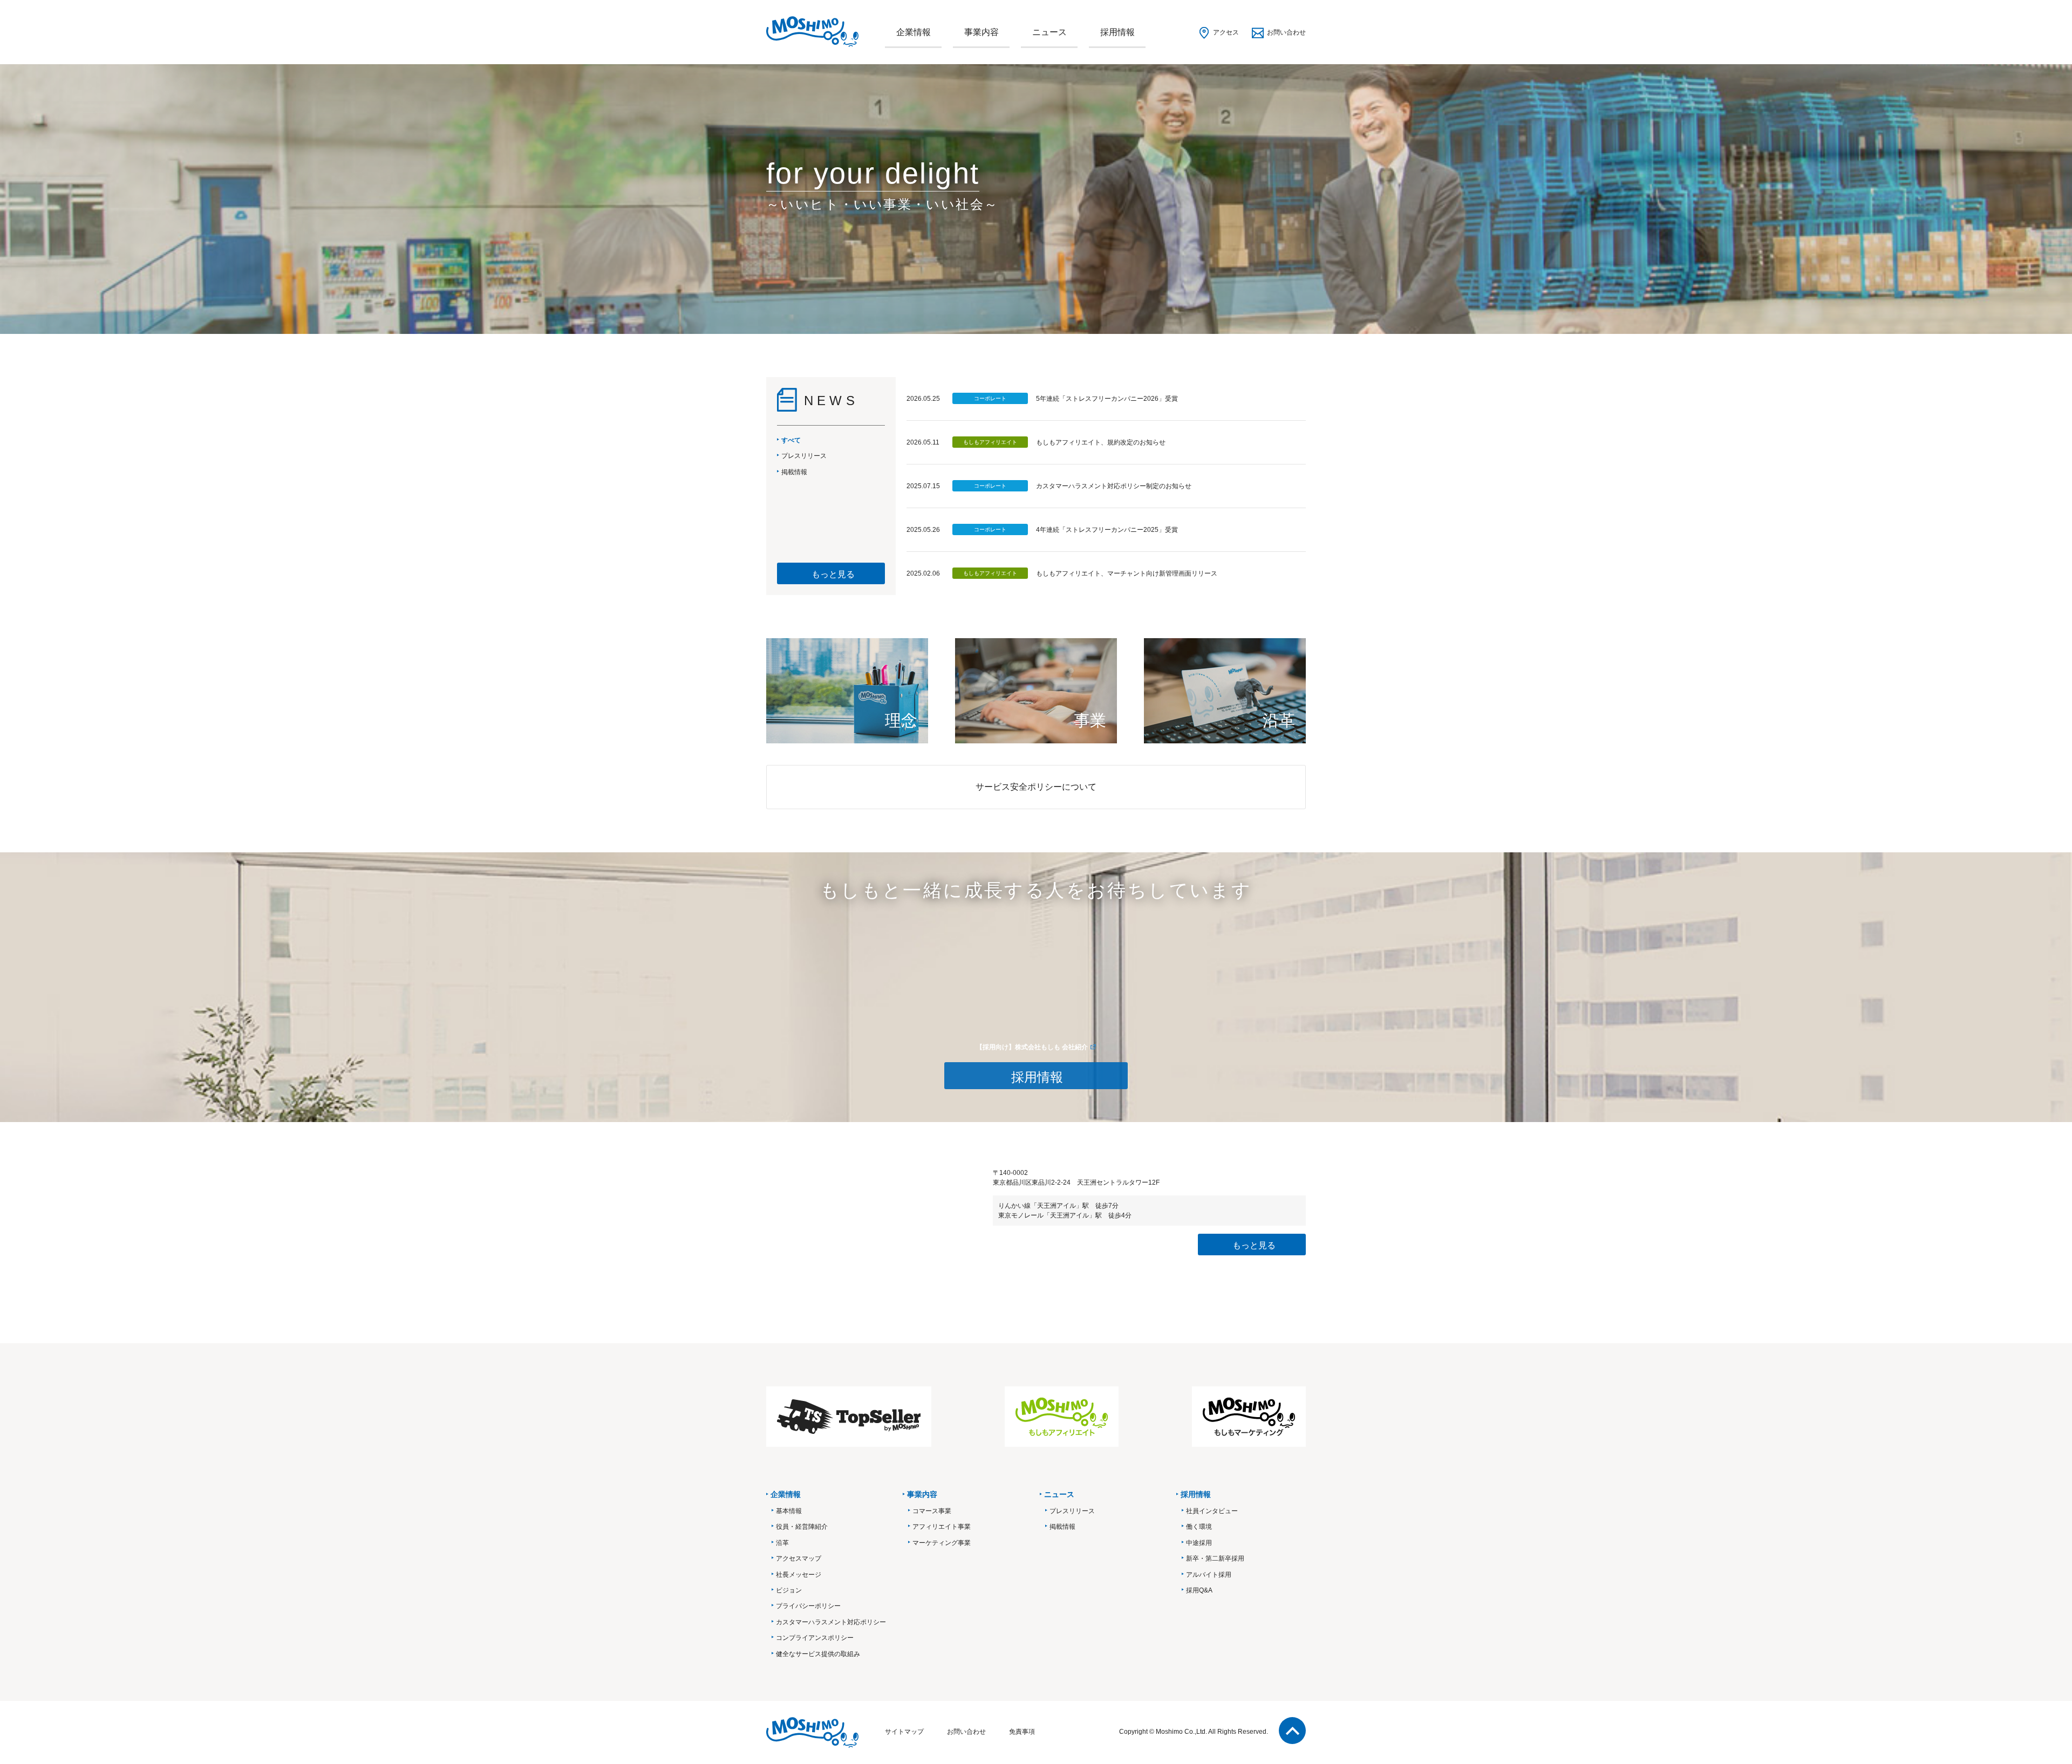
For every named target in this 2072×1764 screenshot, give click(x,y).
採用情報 (1117, 32)
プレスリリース (1072, 1511)
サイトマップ (904, 1732)
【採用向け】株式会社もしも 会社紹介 (1032, 1047)
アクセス (1226, 32)
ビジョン (789, 1590)
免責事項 (1022, 1732)
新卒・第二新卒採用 (1215, 1558)
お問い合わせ (1286, 32)
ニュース (1049, 32)
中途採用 (1199, 1543)
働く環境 (1199, 1527)
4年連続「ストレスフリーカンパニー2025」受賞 (1107, 530)
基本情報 (789, 1511)
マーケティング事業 (942, 1543)
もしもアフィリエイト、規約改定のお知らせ (1101, 442)
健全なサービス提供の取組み (818, 1654)
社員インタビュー (1212, 1511)
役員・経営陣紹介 (802, 1527)
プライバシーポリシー (808, 1606)
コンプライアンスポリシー (815, 1638)
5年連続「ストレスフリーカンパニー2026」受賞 (1107, 399)
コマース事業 (932, 1511)
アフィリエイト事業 (942, 1527)
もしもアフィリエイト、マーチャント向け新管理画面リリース (1127, 573)
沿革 (782, 1543)
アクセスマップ (799, 1558)
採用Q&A (1199, 1590)
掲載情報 (1062, 1527)
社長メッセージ (799, 1575)
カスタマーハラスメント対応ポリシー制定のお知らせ (1114, 486)
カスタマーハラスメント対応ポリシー (831, 1622)
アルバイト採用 (1209, 1575)
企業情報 (914, 32)
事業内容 (982, 32)
